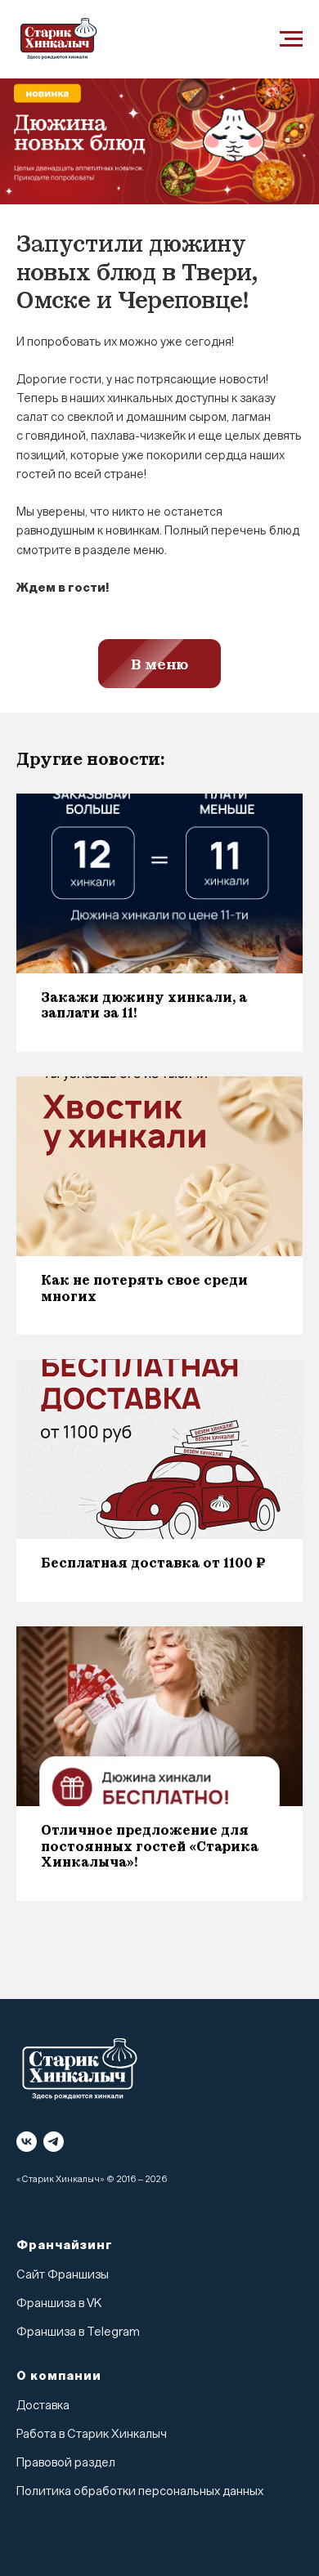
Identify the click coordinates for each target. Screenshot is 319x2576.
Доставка (43, 2406)
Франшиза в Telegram (78, 2332)
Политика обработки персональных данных (140, 2491)
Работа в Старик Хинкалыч (92, 2434)
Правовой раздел (66, 2463)
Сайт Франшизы (63, 2275)
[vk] (27, 2142)
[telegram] (54, 2142)
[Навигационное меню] (291, 39)
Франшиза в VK (59, 2303)
